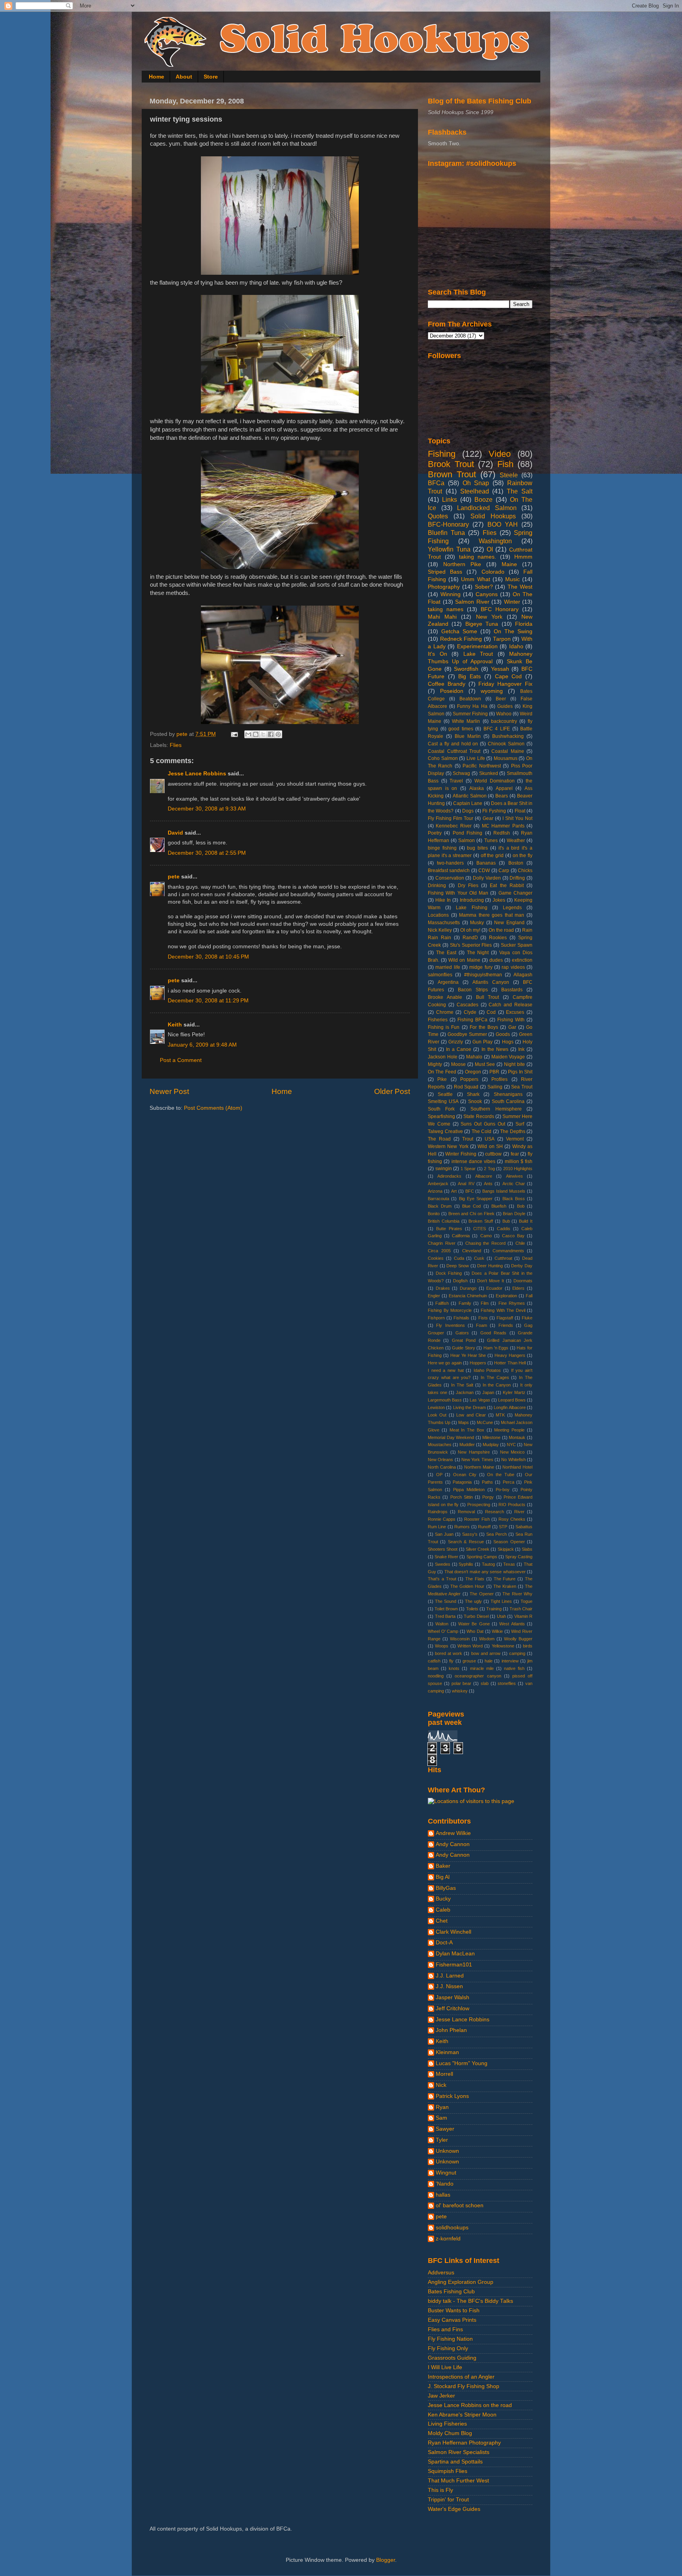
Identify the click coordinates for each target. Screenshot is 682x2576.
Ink (521, 1049)
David (175, 833)
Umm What (475, 579)
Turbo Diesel (476, 1616)
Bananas (486, 863)
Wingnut (446, 2173)
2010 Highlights (518, 1169)
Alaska (477, 788)
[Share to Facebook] (271, 734)
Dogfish (460, 1281)
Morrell (444, 2074)
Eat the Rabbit (507, 886)
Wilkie (497, 1631)
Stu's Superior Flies (471, 945)
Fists (483, 1318)
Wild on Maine (464, 960)
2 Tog (489, 1169)
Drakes (443, 1288)
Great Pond (464, 1340)
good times (461, 729)
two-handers (450, 863)
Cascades (467, 1005)
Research (495, 1512)
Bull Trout (488, 997)
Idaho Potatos (487, 1370)
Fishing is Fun (444, 1027)
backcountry (504, 721)
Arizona (435, 1191)
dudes (496, 960)
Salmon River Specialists (459, 2452)
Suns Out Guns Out (483, 1124)
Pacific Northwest (482, 766)
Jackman (465, 1392)
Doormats (523, 1281)
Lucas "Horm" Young (462, 2063)
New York (489, 617)
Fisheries (438, 1020)
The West (520, 587)
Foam (482, 1325)
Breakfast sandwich (449, 871)
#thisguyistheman (483, 975)
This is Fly (440, 2490)
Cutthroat (503, 1258)
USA (490, 1139)
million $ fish (519, 1161)
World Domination (495, 781)
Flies (176, 745)
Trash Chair (521, 1609)
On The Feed (442, 1072)
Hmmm (523, 557)
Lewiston (436, 1407)
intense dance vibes (474, 1161)
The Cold (482, 1131)
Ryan (442, 2107)
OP (439, 1475)
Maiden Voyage (508, 1057)
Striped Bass (445, 572)
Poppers (469, 1079)
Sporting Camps (482, 1557)
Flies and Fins (445, 2329)
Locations (438, 915)
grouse (469, 1661)
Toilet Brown (446, 1609)
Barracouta (438, 1199)
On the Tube (500, 1475)
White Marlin (466, 721)
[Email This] (248, 734)
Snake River (446, 1557)
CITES (480, 1229)
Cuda (459, 1258)
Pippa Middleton (469, 1490)
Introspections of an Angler (461, 2377)
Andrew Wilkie (453, 1833)
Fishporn (436, 1318)
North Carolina (442, 1467)
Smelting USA (443, 1101)
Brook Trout (451, 464)
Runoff (484, 1527)
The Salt (520, 491)
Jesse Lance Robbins (197, 774)
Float (520, 811)
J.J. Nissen (449, 1986)
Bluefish (499, 1206)
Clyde (470, 1012)
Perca (509, 1482)
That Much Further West (458, 2481)
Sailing (495, 1087)
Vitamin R (524, 1616)
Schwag (461, 773)
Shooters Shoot (443, 1549)
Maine (509, 564)
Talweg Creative (445, 1131)
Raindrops (438, 1512)
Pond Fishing (467, 833)
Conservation (450, 878)
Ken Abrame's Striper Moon (462, 2415)
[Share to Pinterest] (278, 734)
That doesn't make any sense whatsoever (485, 1572)
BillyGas (446, 1888)
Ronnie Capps (442, 1519)
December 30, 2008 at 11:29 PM (208, 1001)
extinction (522, 960)
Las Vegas (480, 1400)
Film (485, 1303)
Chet (442, 1921)
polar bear (462, 1683)
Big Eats (469, 676)
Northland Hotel (517, 1467)
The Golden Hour (467, 1586)
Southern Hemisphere (496, 1109)
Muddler (467, 1445)
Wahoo (504, 714)
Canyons (487, 594)
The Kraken (505, 1586)
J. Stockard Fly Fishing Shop (464, 2386)
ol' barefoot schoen (460, 2205)
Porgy (488, 1497)
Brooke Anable (445, 997)
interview (510, 1661)
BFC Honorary (500, 609)
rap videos (513, 967)
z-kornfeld (448, 2239)
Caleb (443, 1910)
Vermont (515, 1139)
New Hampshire (474, 1452)
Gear (488, 818)
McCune (485, 1422)
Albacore (484, 1176)
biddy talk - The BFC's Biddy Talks (470, 2301)
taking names (446, 609)
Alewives (514, 1176)
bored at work (449, 1653)
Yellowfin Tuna (449, 549)
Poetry (435, 833)
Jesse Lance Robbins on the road (470, 2405)
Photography (444, 587)
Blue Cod (471, 1206)
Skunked (489, 773)
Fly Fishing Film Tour (451, 818)
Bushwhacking (508, 736)
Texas (509, 1564)
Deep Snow (458, 1266)
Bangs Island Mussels (504, 1191)
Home (156, 77)
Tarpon (502, 639)
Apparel (504, 788)
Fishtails (461, 1318)
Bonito (434, 1214)
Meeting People (509, 1430)
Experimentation (477, 646)
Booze (483, 499)
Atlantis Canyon (491, 982)
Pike (442, 1079)
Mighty (435, 1064)
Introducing (472, 900)
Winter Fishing (461, 1154)
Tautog (488, 1564)
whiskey (460, 1691)
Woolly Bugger (518, 1639)
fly (451, 1661)
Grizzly (456, 1042)
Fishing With (511, 1020)
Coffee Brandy (447, 684)
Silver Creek (478, 1549)
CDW (484, 871)
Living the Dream (469, 1407)
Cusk (479, 1258)
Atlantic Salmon (470, 796)
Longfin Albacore (510, 1407)
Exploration (506, 1296)
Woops (442, 1646)
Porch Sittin (462, 1497)
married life (448, 967)
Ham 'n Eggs (496, 1348)
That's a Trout (442, 1579)
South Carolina (508, 1101)
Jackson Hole (443, 1057)
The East (446, 953)
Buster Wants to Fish (454, 2311)
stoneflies (507, 1683)
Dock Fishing (449, 1273)
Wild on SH (490, 1146)
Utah (501, 1616)
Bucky (443, 1899)
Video (500, 454)
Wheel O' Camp (443, 1631)
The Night (478, 953)
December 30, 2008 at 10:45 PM (208, 957)
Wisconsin (460, 1639)
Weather (516, 841)
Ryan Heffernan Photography (464, 2443)
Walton (442, 1624)
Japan (488, 1392)
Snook (475, 1101)
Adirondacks (449, 1176)
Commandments (508, 1251)
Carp (504, 871)
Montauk (517, 1437)
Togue (526, 1601)
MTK (500, 1415)
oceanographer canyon (478, 1676)
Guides (505, 706)
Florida (524, 624)
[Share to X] (263, 734)
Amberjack (438, 1184)
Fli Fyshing (494, 811)
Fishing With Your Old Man (458, 893)
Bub (506, 1221)
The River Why (517, 1594)
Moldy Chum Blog (450, 2433)
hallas (443, 2195)
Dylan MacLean (455, 1954)
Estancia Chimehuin (468, 1296)
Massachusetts (444, 923)
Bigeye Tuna (482, 624)
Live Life (476, 758)
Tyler (442, 2140)
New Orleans (440, 1460)
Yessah (500, 669)
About (184, 77)
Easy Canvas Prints (452, 2320)
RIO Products (512, 1505)
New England (509, 923)
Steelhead (475, 491)
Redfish (502, 833)
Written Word (470, 1646)
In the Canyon (497, 1385)
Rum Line (437, 1527)
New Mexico (512, 1452)
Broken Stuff (481, 1221)
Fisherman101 (454, 1965)
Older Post (392, 1091)
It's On (437, 654)
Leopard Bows (512, 1400)
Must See (485, 1064)
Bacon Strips (473, 990)
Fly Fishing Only (448, 2348)
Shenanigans (508, 1094)
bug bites (477, 848)
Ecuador (494, 1288)
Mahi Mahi (442, 617)
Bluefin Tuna (446, 533)
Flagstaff (505, 1318)
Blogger (386, 2560)
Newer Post (169, 1091)
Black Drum (440, 1206)
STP (503, 1527)
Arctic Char (514, 1184)
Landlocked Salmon (487, 508)
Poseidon (452, 691)
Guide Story (464, 1348)
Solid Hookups (493, 516)
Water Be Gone (474, 1624)
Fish (505, 464)
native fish (514, 1668)
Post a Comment (181, 1060)
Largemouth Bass (445, 1400)
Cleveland (472, 1251)
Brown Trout (452, 474)
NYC (511, 1445)
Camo (486, 1236)
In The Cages (495, 1377)
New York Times (477, 1460)
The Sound (446, 1601)
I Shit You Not (517, 818)
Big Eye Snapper (476, 1199)
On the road (501, 930)
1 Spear (468, 1169)
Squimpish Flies (448, 2471)
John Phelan (451, 2030)
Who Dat (475, 1631)
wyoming (492, 691)
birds (528, 1646)
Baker (443, 1866)
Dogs (468, 811)
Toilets (472, 1609)
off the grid (492, 856)
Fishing (442, 454)
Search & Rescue (466, 1542)
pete (174, 877)
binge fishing (442, 848)
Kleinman (447, 2052)
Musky (477, 923)
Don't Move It (491, 1281)
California (461, 1236)
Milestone (491, 1437)
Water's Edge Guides (454, 2509)
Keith (175, 1025)
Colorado (493, 572)
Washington (495, 541)
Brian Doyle (514, 1214)
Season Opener (509, 1542)
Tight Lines (501, 1601)
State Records (479, 1116)
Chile (520, 1243)
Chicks (525, 871)
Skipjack (506, 1549)
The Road (439, 1139)
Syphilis (466, 1564)
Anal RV (466, 1184)
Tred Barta (445, 1616)
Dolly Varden (487, 878)
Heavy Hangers (510, 1355)
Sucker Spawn (517, 945)
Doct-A (444, 1943)
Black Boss (514, 1199)
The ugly (473, 1601)
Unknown (447, 2151)
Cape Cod (509, 676)
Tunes (491, 841)
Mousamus (506, 758)
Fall (529, 1296)
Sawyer (445, 2129)
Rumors (462, 1527)
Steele (509, 475)
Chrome (445, 1012)
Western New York (448, 1146)
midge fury (481, 967)
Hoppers (478, 1363)
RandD (470, 938)
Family (465, 1303)
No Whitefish (513, 1460)
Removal (466, 1512)
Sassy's (470, 1534)
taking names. (478, 557)
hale (489, 1661)
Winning (451, 594)
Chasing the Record (485, 1243)
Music (512, 579)
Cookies (436, 1258)
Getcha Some (459, 631)
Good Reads (493, 1333)
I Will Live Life (445, 2367)
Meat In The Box (467, 1430)
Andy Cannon (453, 1844)
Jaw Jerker (441, 2396)
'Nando (445, 2184)
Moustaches (440, 1445)
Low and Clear (471, 1415)
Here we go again (445, 1363)
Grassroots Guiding (452, 2358)
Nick (441, 2085)
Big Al (443, 1877)
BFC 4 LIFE (497, 729)
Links (450, 499)
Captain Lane (468, 803)
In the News (495, 1049)
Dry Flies (468, 886)
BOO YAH (503, 524)
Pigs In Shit (520, 1072)
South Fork (441, 1109)
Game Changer (515, 893)
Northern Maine (479, 1467)
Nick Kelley (440, 930)
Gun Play (482, 1042)
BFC (470, 1191)
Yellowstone (503, 1646)
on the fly (523, 856)
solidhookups (452, 2228)
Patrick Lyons (452, 2096)
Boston (516, 863)
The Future (505, 1579)
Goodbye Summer (467, 1034)
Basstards (512, 990)
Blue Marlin (468, 736)
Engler (434, 1296)
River (519, 1512)
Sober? (484, 587)
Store (211, 77)
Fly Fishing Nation (450, 2339)
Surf (520, 1124)
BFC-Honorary (448, 524)
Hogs (508, 1042)
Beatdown (470, 699)
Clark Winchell (453, 1932)
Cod (491, 1012)
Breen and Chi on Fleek (471, 1214)
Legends (512, 908)
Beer (501, 699)
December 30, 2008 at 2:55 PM (207, 853)
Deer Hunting (490, 1266)
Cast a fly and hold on (453, 744)
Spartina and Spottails (455, 2462)
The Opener (482, 1594)
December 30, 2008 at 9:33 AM (207, 809)
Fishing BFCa (472, 1020)
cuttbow (493, 1154)
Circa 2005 (439, 1251)
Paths (487, 1482)
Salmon (467, 841)
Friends (506, 1325)
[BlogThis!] (256, 734)
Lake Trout (478, 654)
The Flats (475, 1579)
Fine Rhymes (512, 1303)
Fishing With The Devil (503, 1310)
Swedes (443, 1564)
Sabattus (524, 1527)
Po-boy (503, 1490)
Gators (462, 1333)
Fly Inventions (450, 1325)
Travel (456, 781)
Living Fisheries (447, 2424)
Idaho (516, 646)
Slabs (527, 1549)
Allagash (523, 975)
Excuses (515, 1012)
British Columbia (444, 1221)
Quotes (438, 516)
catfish (434, 1661)
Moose (458, 1064)
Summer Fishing (470, 714)
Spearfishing (441, 1116)
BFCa (436, 483)
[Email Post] (234, 734)
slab (485, 1683)
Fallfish (442, 1303)
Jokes (499, 900)
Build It (526, 1221)
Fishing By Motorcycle (450, 1310)
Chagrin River (442, 1243)
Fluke (527, 1318)
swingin (444, 1169)
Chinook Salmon (506, 744)
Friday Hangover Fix (505, 684)
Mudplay (491, 1445)
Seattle (445, 1094)
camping (517, 1653)
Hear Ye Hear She (468, 1355)
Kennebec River (453, 826)
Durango (468, 1288)
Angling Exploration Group (461, 2282)
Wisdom (487, 1639)
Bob (521, 1206)
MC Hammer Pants (503, 826)
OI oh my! (470, 930)
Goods (503, 1034)
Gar (512, 1027)
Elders (518, 1288)
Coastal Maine (508, 751)
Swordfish (466, 669)
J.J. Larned (450, 1976)
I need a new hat (446, 1370)
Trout (468, 1139)
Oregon (473, 1072)
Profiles (499, 1079)
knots (454, 1668)
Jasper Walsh (452, 1997)
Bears (502, 796)
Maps (464, 1422)
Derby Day (522, 1266)
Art (454, 1191)
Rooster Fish (477, 1519)
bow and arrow (486, 1653)
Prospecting (479, 1505)
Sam (441, 2118)
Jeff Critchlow (452, 2008)
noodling (436, 1676)
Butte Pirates (449, 1229)
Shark (473, 1094)
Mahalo (474, 1057)
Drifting (517, 878)
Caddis (504, 1229)
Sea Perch (497, 1534)
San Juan (444, 1534)
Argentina (448, 982)
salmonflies (440, 975)
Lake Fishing (471, 908)
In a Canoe (459, 1049)
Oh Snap (476, 483)
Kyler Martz (514, 1392)
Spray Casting (519, 1557)
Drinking (437, 886)
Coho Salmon (443, 758)
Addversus (441, 2273)
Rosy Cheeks (512, 1519)
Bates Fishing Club (451, 2292)
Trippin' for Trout (448, 2500)
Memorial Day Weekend (451, 1437)
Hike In (443, 900)
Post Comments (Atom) (213, 1108)
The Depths (513, 1131)
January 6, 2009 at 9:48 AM (202, 1045)
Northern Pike (462, 564)
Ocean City (465, 1475)
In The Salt (462, 1385)
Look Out (437, 1415)
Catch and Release (511, 1005)
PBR (494, 1072)
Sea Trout (522, 1087)
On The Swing (513, 631)
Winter (512, 602)
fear (515, 1154)
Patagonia (462, 1482)
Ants (488, 1184)
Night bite (514, 1064)
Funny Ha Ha (472, 706)
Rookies (498, 938)
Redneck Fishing (461, 639)
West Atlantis (512, 1624)
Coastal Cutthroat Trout (454, 751)
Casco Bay (513, 1236)
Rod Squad (466, 1087)
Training (494, 1609)
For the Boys (484, 1027)
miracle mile (482, 1668)
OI (490, 549)
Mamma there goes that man (492, 915)
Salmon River (472, 602)
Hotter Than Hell (510, 1363)
